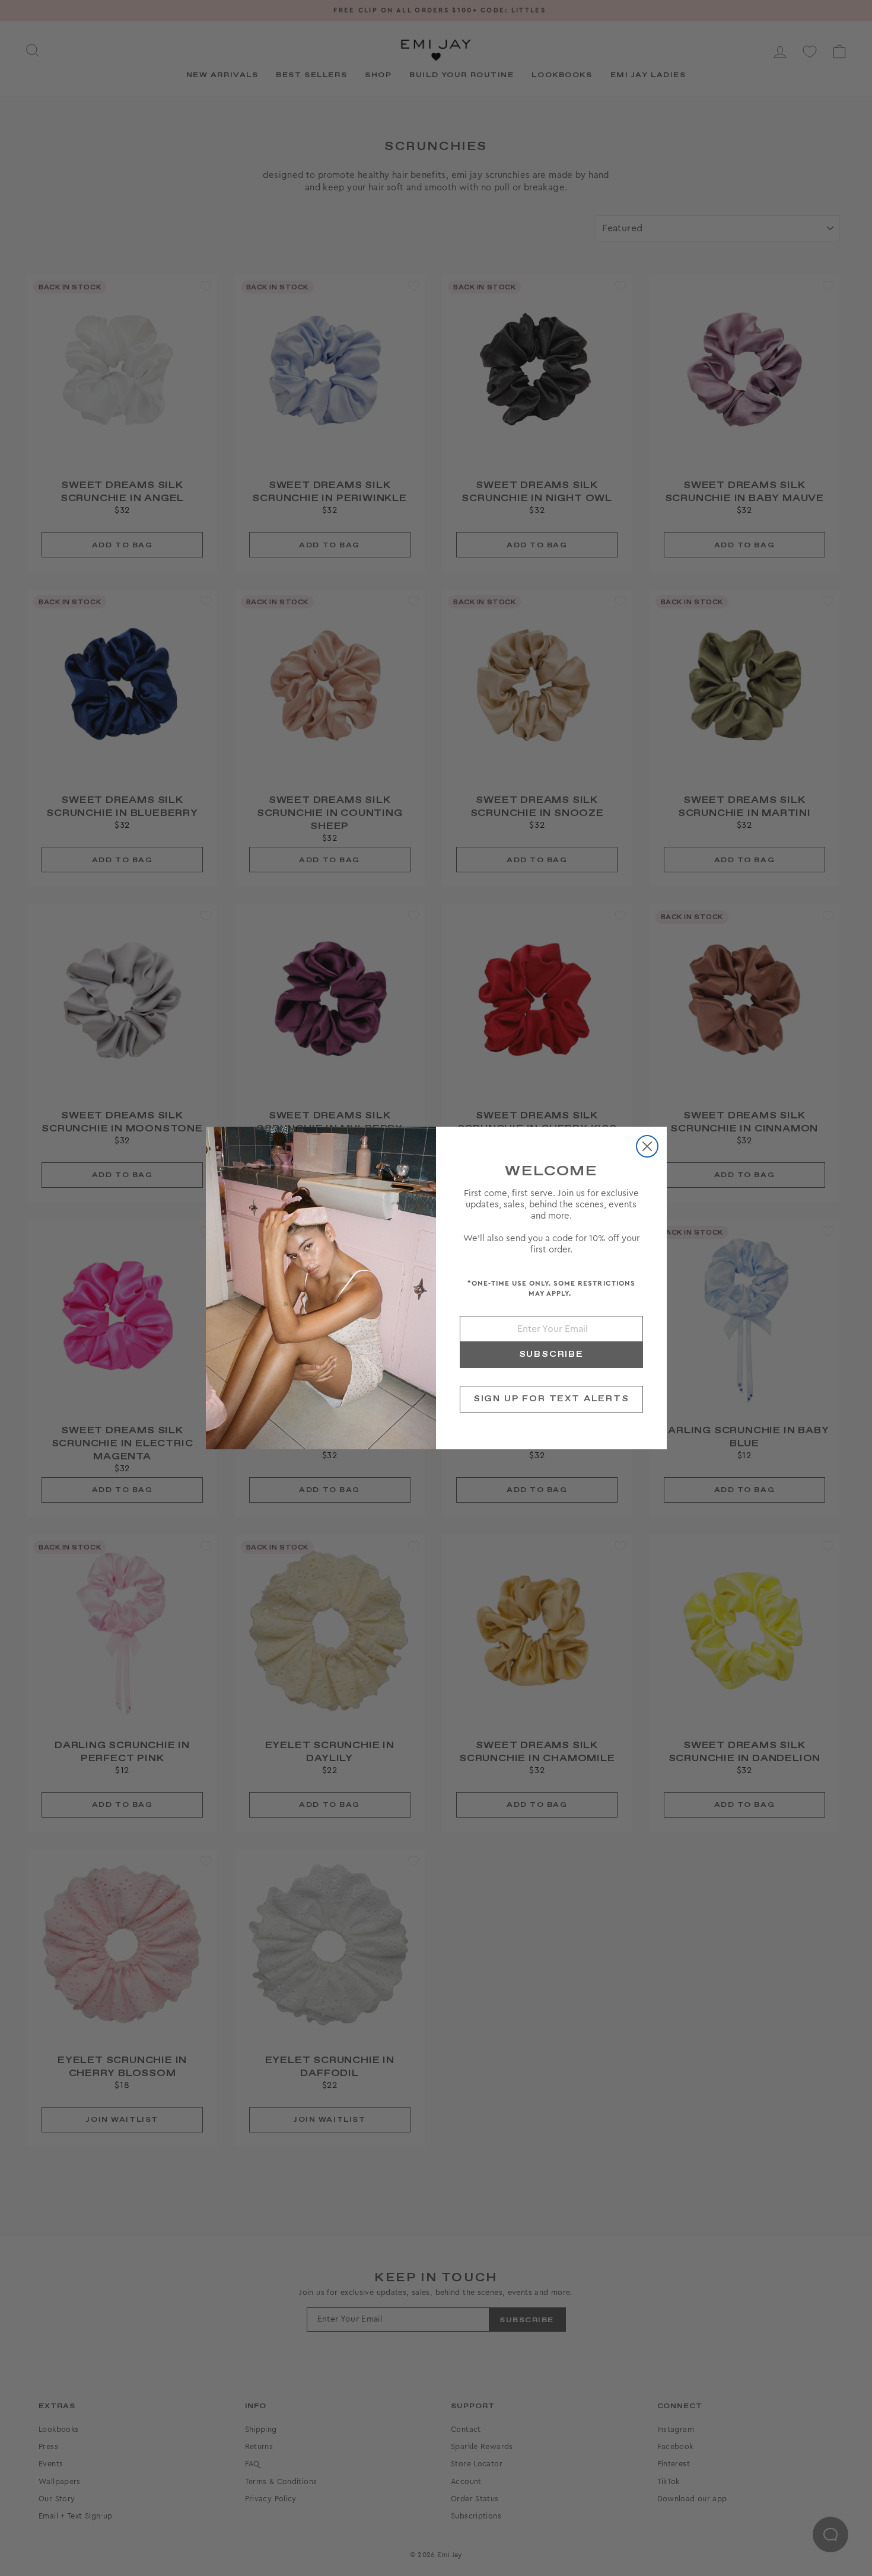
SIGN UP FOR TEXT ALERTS (551, 1399)
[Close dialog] (647, 1146)
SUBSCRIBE (551, 1354)
